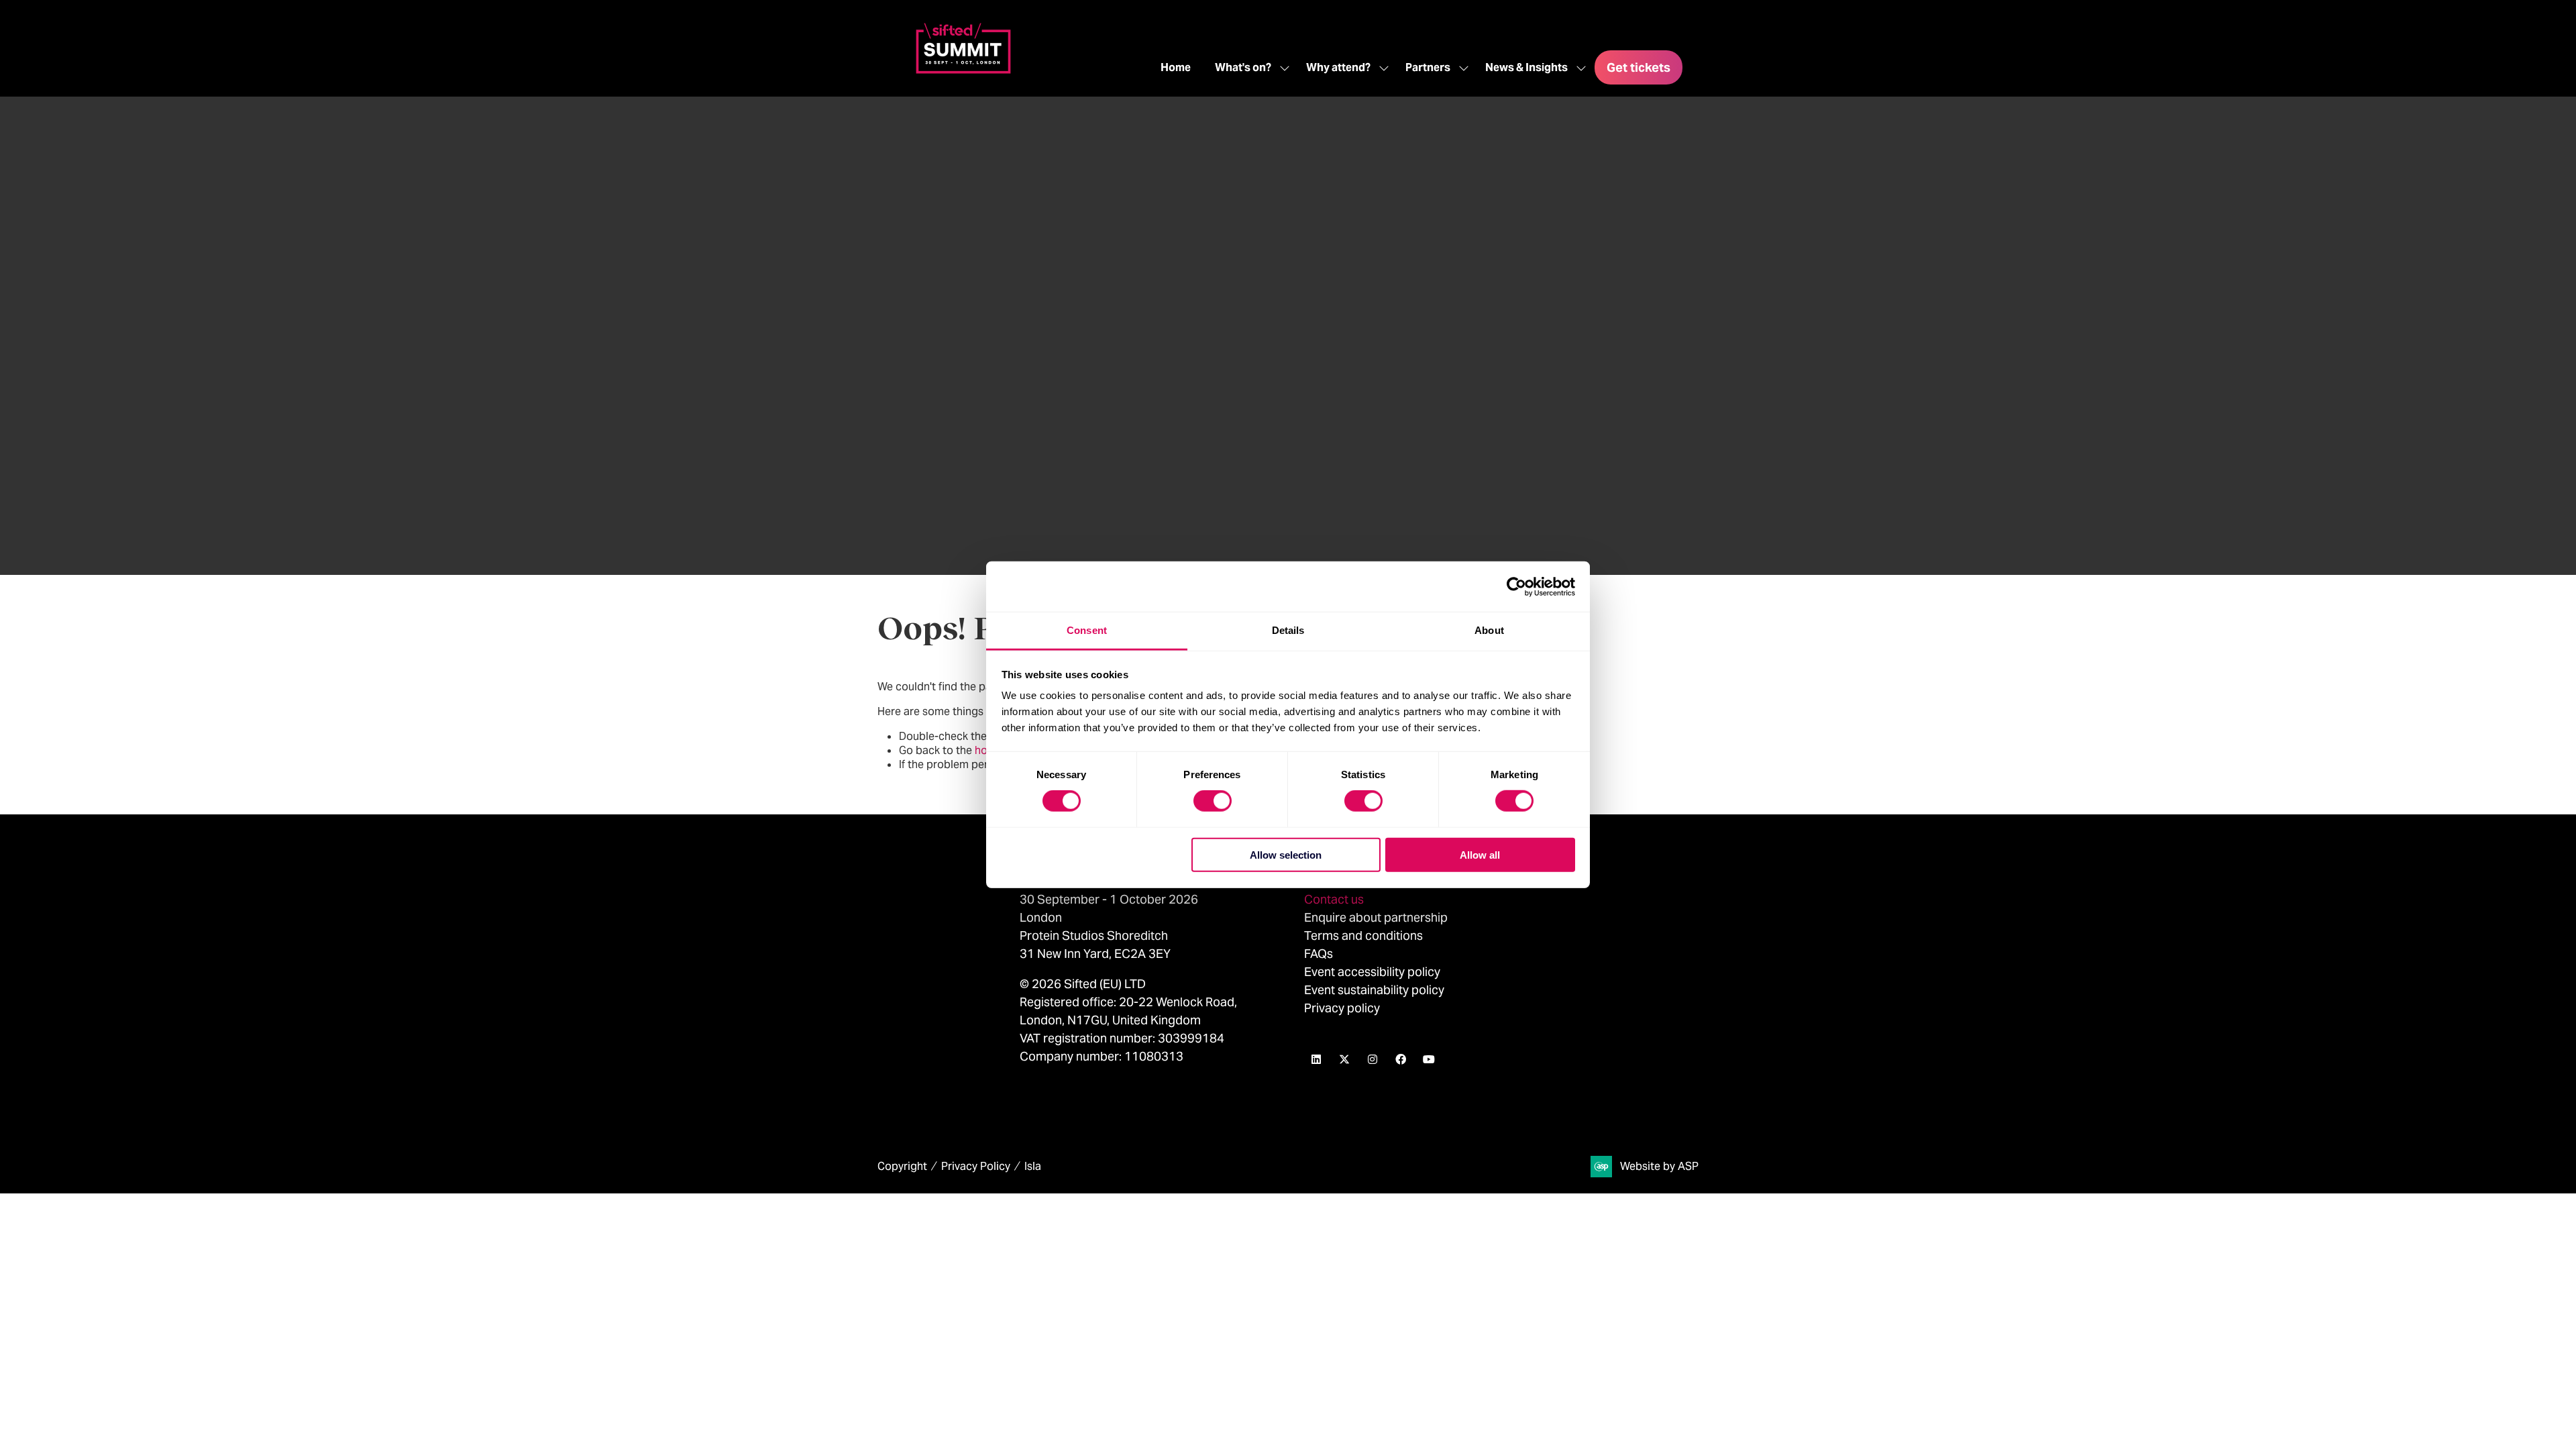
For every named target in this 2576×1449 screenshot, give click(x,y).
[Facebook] (1401, 1059)
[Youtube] (1429, 1059)
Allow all (1480, 855)
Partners (1428, 67)
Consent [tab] (1087, 630)
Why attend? (1338, 67)
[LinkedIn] (1316, 1059)
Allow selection (1286, 855)
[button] (1639, 67)
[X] (1344, 1059)
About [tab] (1489, 630)
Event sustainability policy (1374, 990)
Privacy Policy (976, 1166)
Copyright (902, 1166)
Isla (1033, 1166)
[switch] (1213, 801)
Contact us (1334, 899)
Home (1176, 67)
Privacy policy (1342, 1008)
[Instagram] (1373, 1059)
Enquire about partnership (1376, 917)
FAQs (1319, 954)
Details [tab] (1288, 630)
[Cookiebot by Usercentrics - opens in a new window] (1516, 586)
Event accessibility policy (1374, 972)
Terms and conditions (1363, 935)
